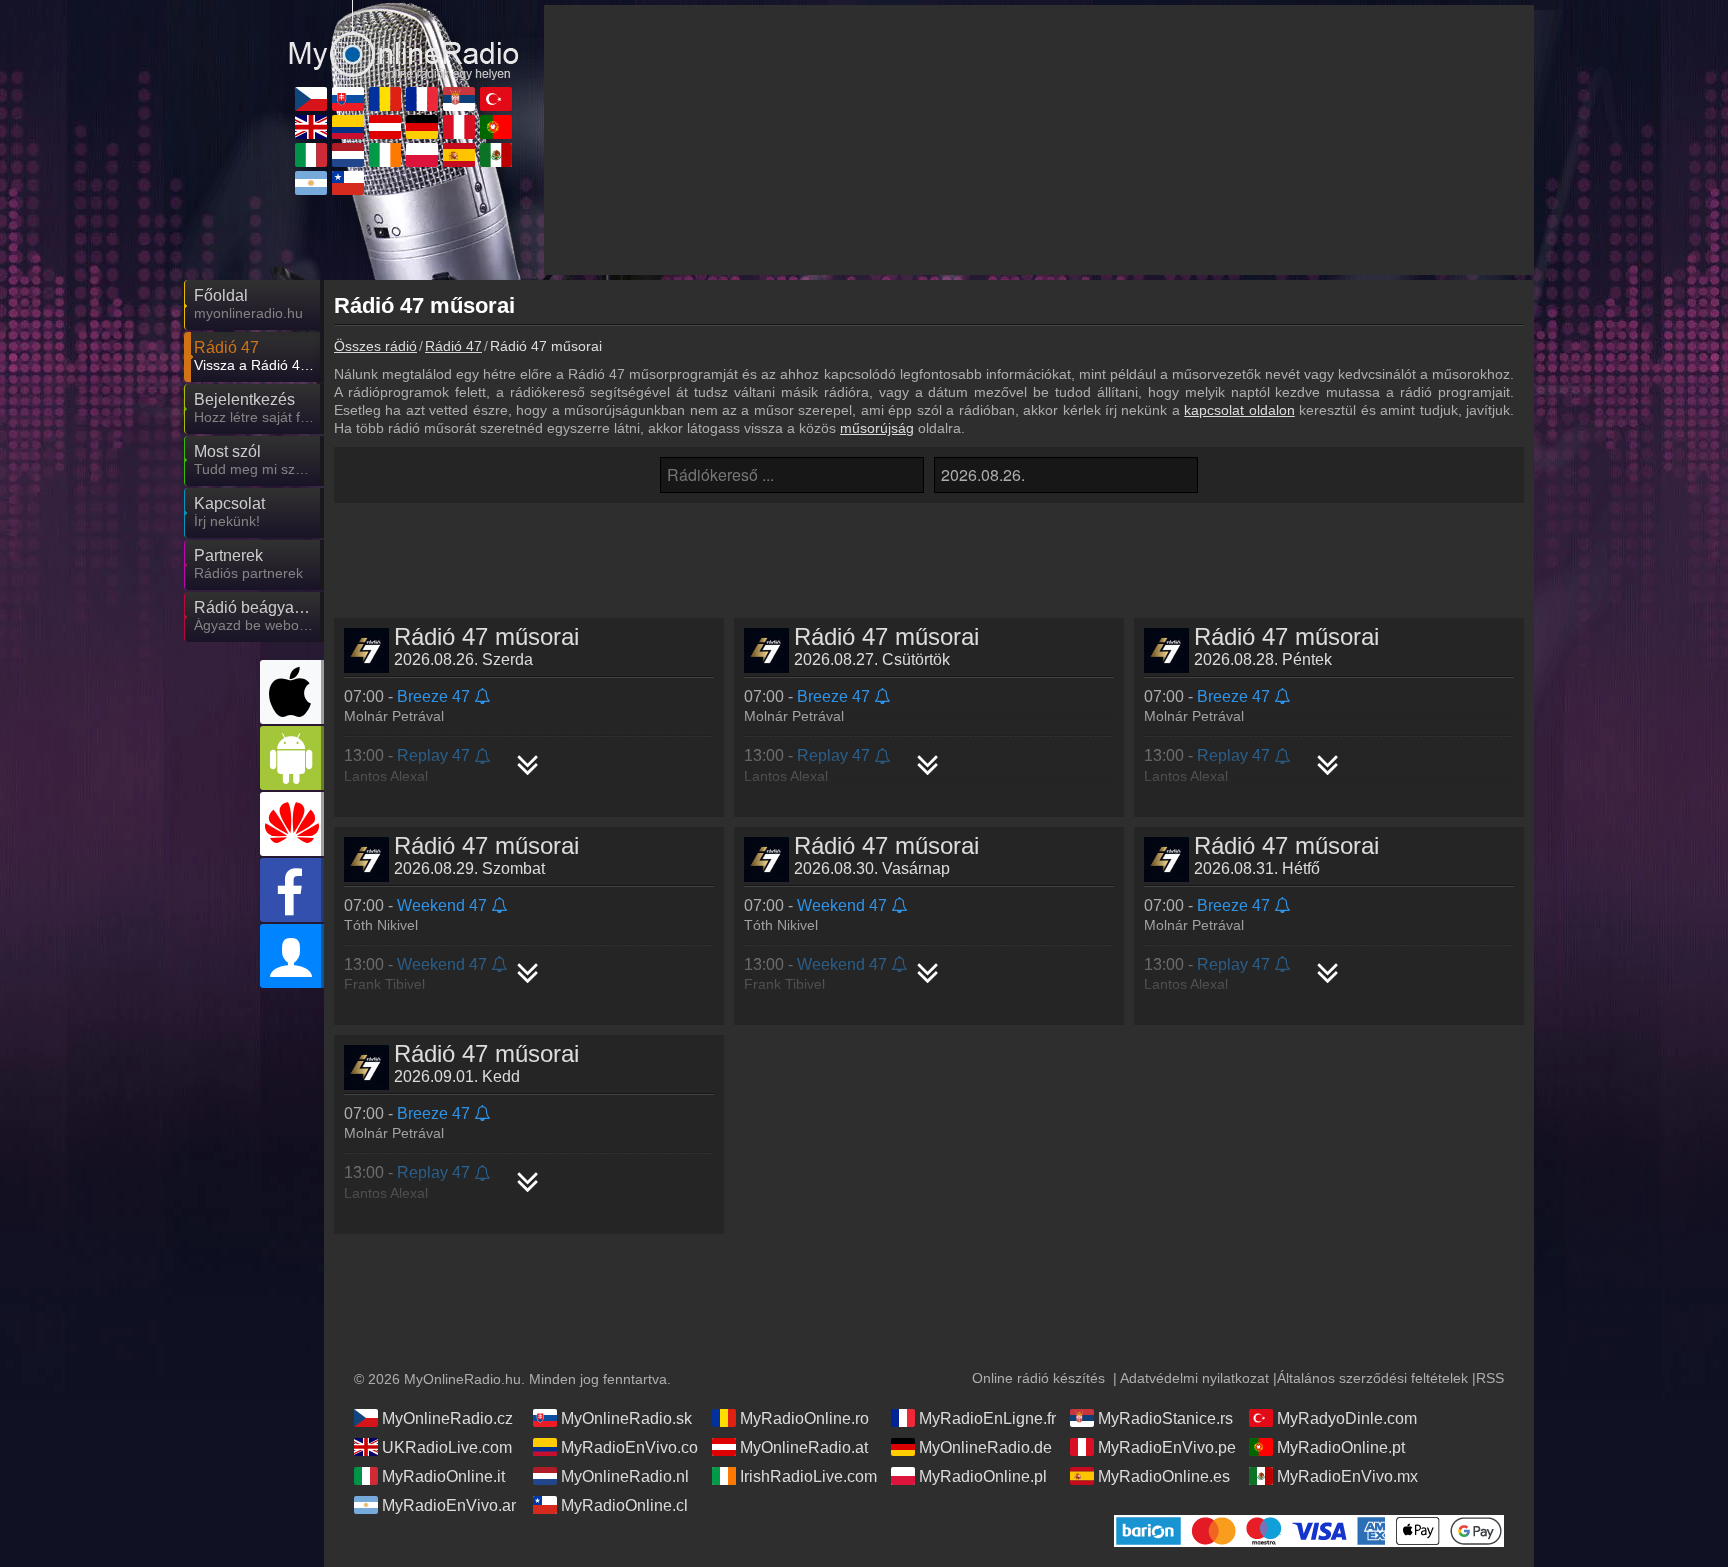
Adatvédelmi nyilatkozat (1194, 1378)
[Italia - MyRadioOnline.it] (311, 155)
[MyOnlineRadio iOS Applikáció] (292, 692)
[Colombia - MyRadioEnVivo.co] (348, 127)
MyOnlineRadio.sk (626, 1418)
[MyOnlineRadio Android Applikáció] (292, 758)
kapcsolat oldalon (1239, 410)
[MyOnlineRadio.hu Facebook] (292, 890)
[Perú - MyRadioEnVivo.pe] (459, 127)
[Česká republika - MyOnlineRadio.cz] (311, 99)
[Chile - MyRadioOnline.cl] (348, 183)
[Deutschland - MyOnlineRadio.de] (422, 127)
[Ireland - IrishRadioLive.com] (385, 155)
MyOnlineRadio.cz (447, 1418)
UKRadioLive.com (447, 1447)
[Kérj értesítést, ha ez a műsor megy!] (483, 697)
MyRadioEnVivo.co (629, 1447)
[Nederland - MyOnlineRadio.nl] (348, 155)
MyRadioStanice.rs (1165, 1418)
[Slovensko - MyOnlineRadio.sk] (348, 99)
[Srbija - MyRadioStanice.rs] (459, 99)
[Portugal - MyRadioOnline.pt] (496, 127)
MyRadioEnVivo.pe (1167, 1447)
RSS (1490, 1378)
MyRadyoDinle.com (1347, 1418)
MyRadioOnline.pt (1341, 1447)
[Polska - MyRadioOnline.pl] (422, 155)
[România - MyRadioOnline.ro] (385, 99)
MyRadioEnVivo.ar (449, 1505)
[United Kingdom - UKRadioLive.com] (311, 127)
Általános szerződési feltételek (1372, 1378)
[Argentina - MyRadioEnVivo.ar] (311, 183)
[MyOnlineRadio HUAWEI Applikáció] (292, 824)
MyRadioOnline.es (1164, 1476)
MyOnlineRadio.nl (625, 1476)
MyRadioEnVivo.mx (1347, 1476)
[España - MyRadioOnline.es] (459, 155)
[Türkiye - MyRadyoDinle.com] (496, 99)
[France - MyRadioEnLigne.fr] (422, 99)
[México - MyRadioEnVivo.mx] (496, 155)
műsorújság (877, 428)
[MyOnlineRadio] (404, 39)
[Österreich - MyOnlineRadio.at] (385, 127)
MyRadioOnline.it (443, 1476)
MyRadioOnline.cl (624, 1505)
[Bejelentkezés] (292, 956)
